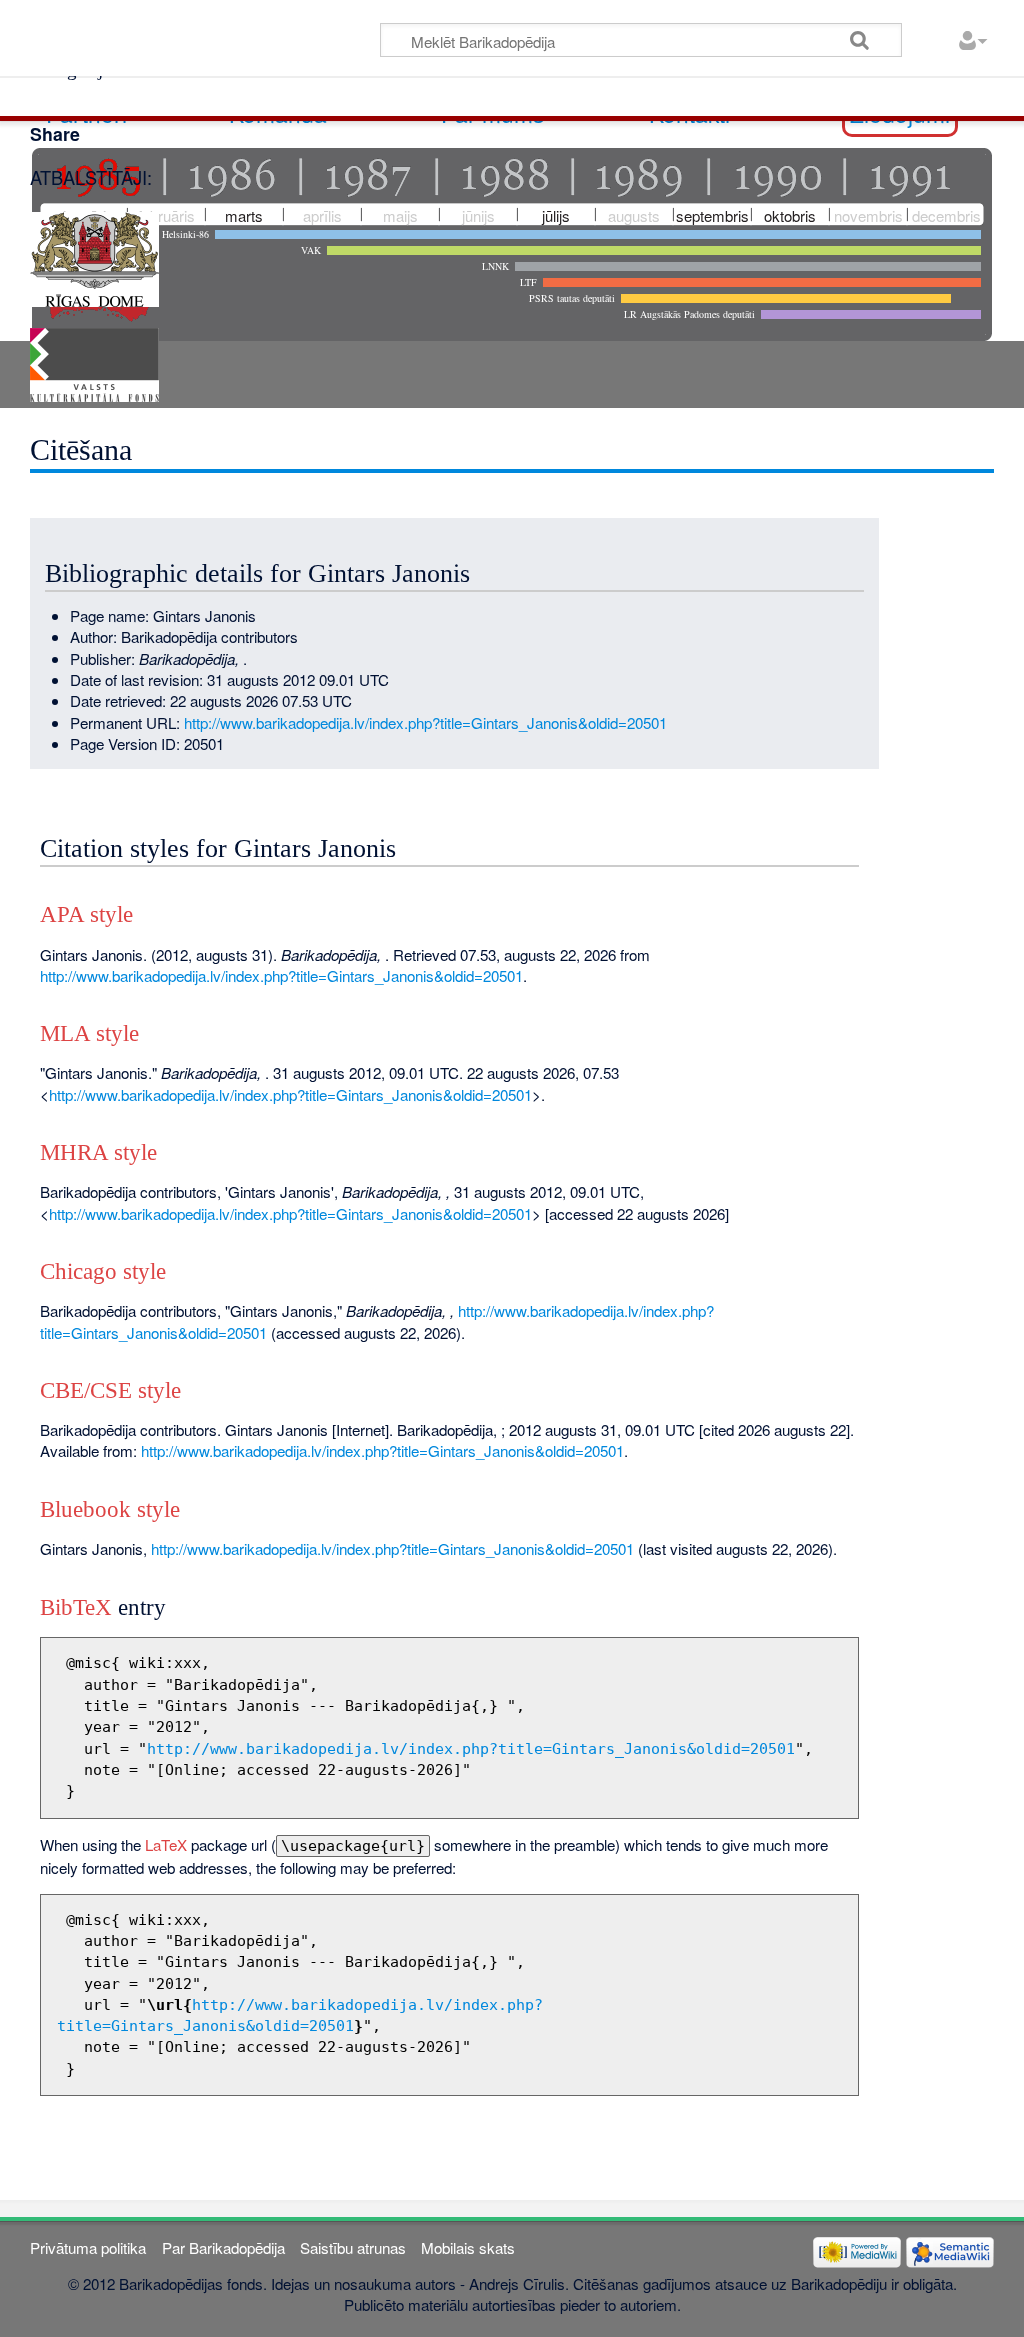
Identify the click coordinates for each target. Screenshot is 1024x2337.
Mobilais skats (468, 2247)
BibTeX (76, 1607)
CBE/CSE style (110, 1390)
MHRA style (98, 1152)
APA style (86, 914)
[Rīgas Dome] (94, 256)
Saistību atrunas (353, 2247)
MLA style (89, 1033)
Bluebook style (110, 1509)
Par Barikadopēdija (223, 2247)
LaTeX (166, 1844)
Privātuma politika (88, 2247)
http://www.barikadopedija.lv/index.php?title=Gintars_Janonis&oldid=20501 (425, 722)
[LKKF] (94, 362)
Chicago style (103, 1271)
